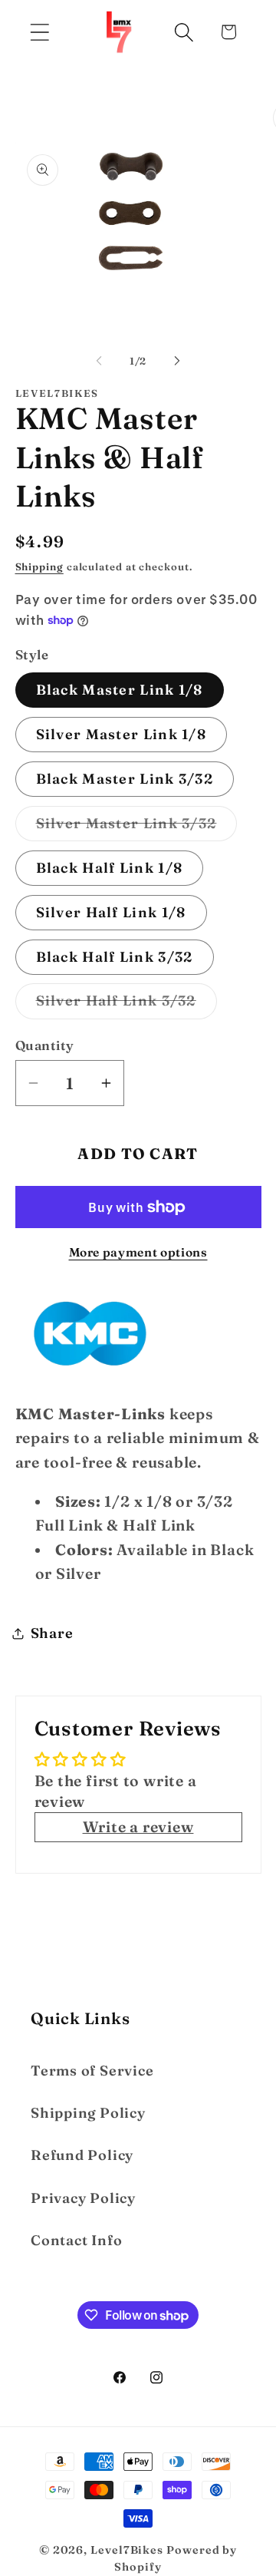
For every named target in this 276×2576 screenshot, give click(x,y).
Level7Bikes (127, 2550)
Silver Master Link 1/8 (122, 734)
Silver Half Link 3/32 (127, 1005)
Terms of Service (92, 2071)
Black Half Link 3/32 (115, 957)
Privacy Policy (83, 2198)
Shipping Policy (88, 2113)
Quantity (45, 1045)
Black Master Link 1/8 (120, 690)
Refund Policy (82, 2155)
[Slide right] (177, 361)
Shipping (39, 566)
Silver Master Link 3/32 (137, 827)
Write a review (138, 1827)
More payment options (138, 1252)
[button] (39, 32)
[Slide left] (99, 361)
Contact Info (76, 2240)
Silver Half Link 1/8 (111, 912)
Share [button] (52, 1633)
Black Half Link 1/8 (110, 868)
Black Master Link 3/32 (125, 779)
